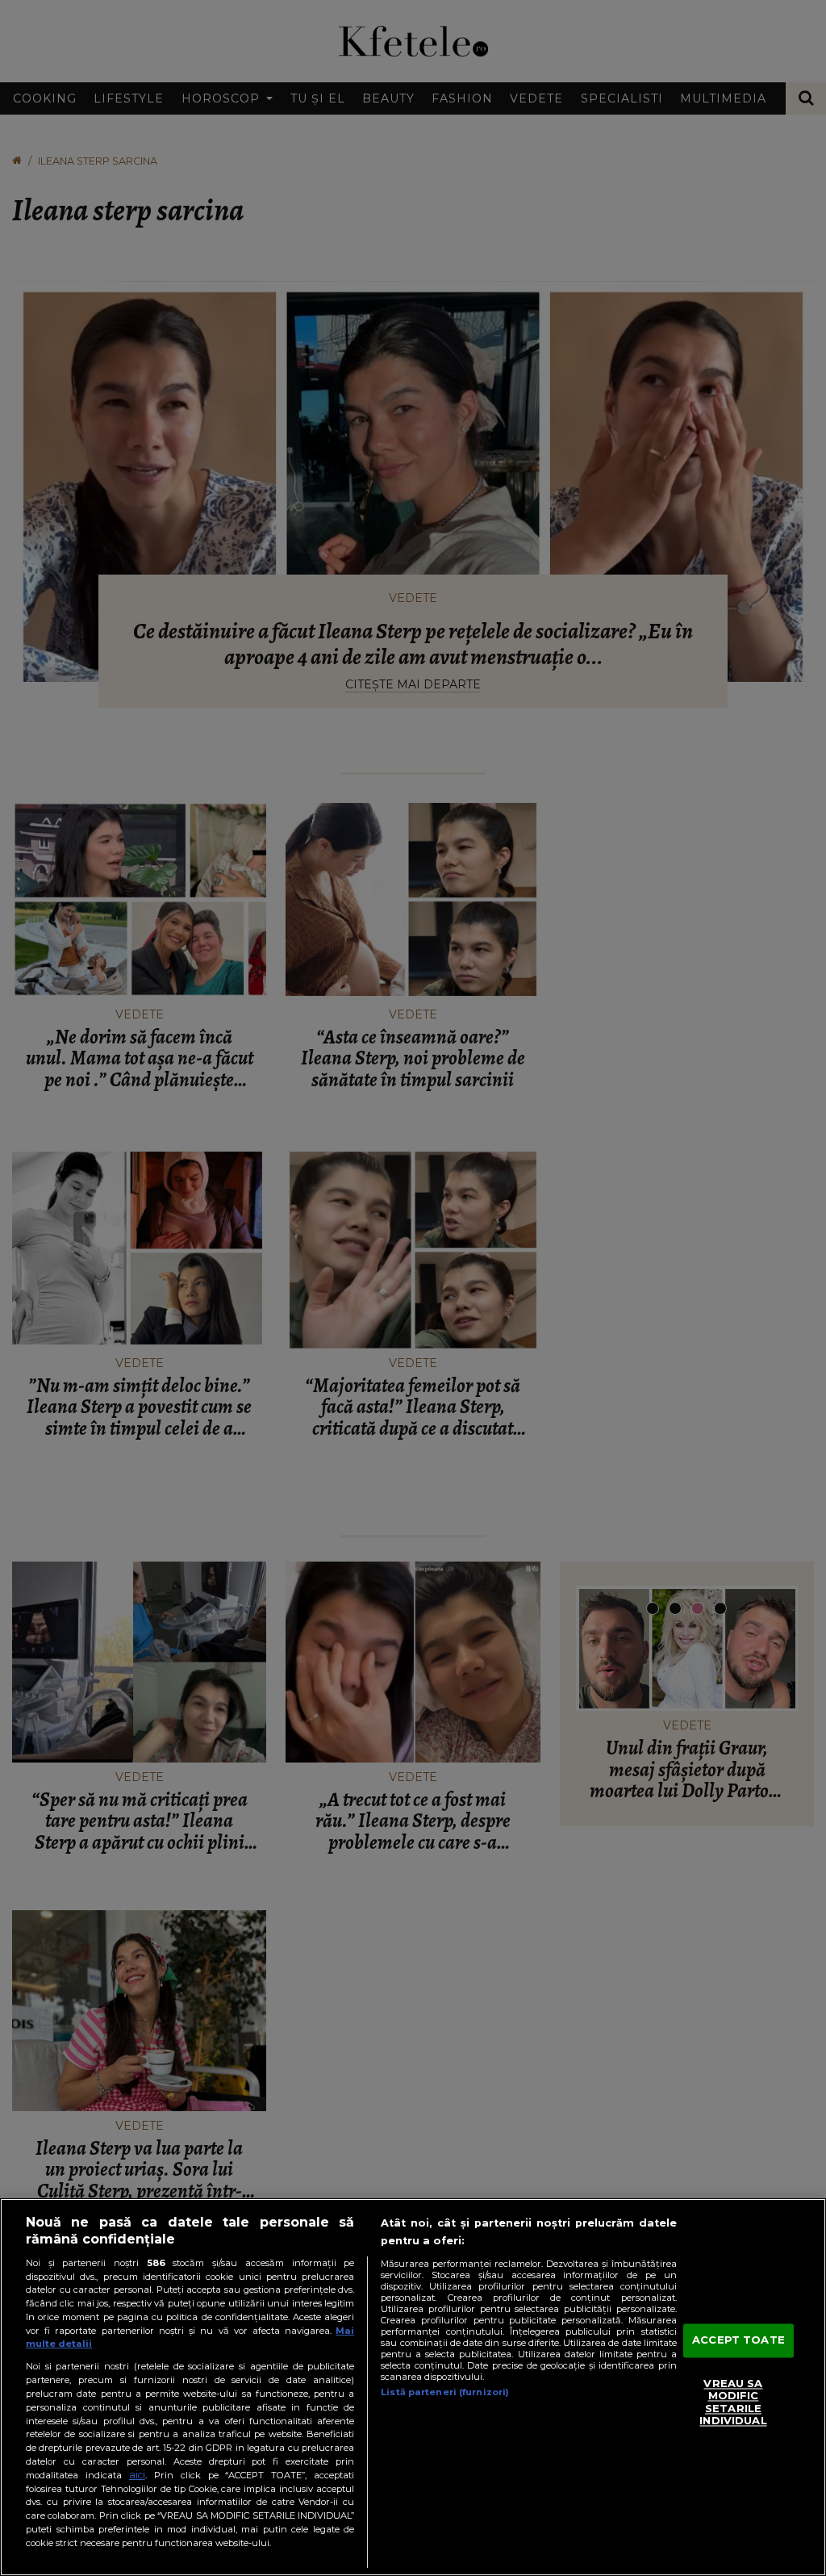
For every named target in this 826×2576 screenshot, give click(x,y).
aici (137, 2475)
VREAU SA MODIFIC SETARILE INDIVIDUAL (733, 2402)
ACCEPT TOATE (738, 2340)
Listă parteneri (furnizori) (445, 2392)
